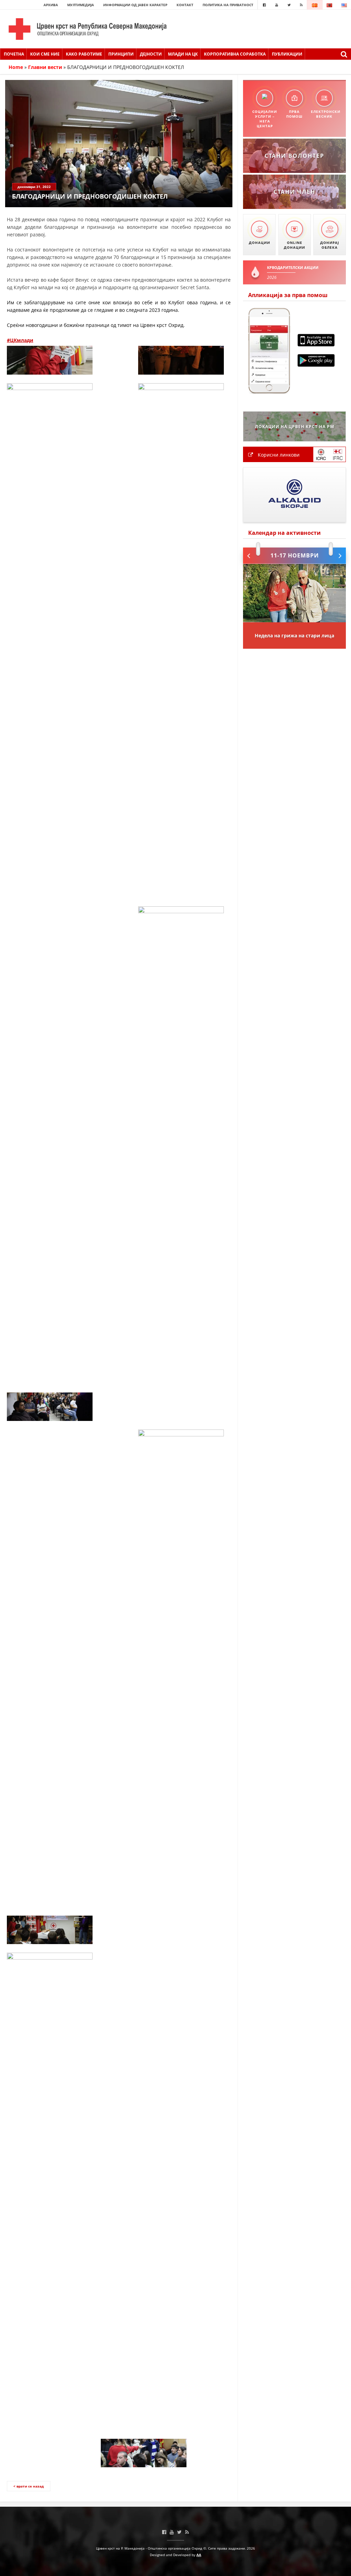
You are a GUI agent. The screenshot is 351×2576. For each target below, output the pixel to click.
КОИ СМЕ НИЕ (45, 54)
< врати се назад (29, 2486)
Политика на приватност (228, 5)
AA (199, 2555)
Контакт (185, 5)
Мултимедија (81, 5)
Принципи (121, 54)
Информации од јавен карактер (135, 5)
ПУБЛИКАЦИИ (287, 54)
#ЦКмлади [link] (20, 340)
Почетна (14, 54)
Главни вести (45, 67)
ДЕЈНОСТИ (151, 54)
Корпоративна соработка (235, 54)
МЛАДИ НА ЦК (183, 54)
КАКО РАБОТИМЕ (84, 54)
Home (16, 67)
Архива (51, 5)
